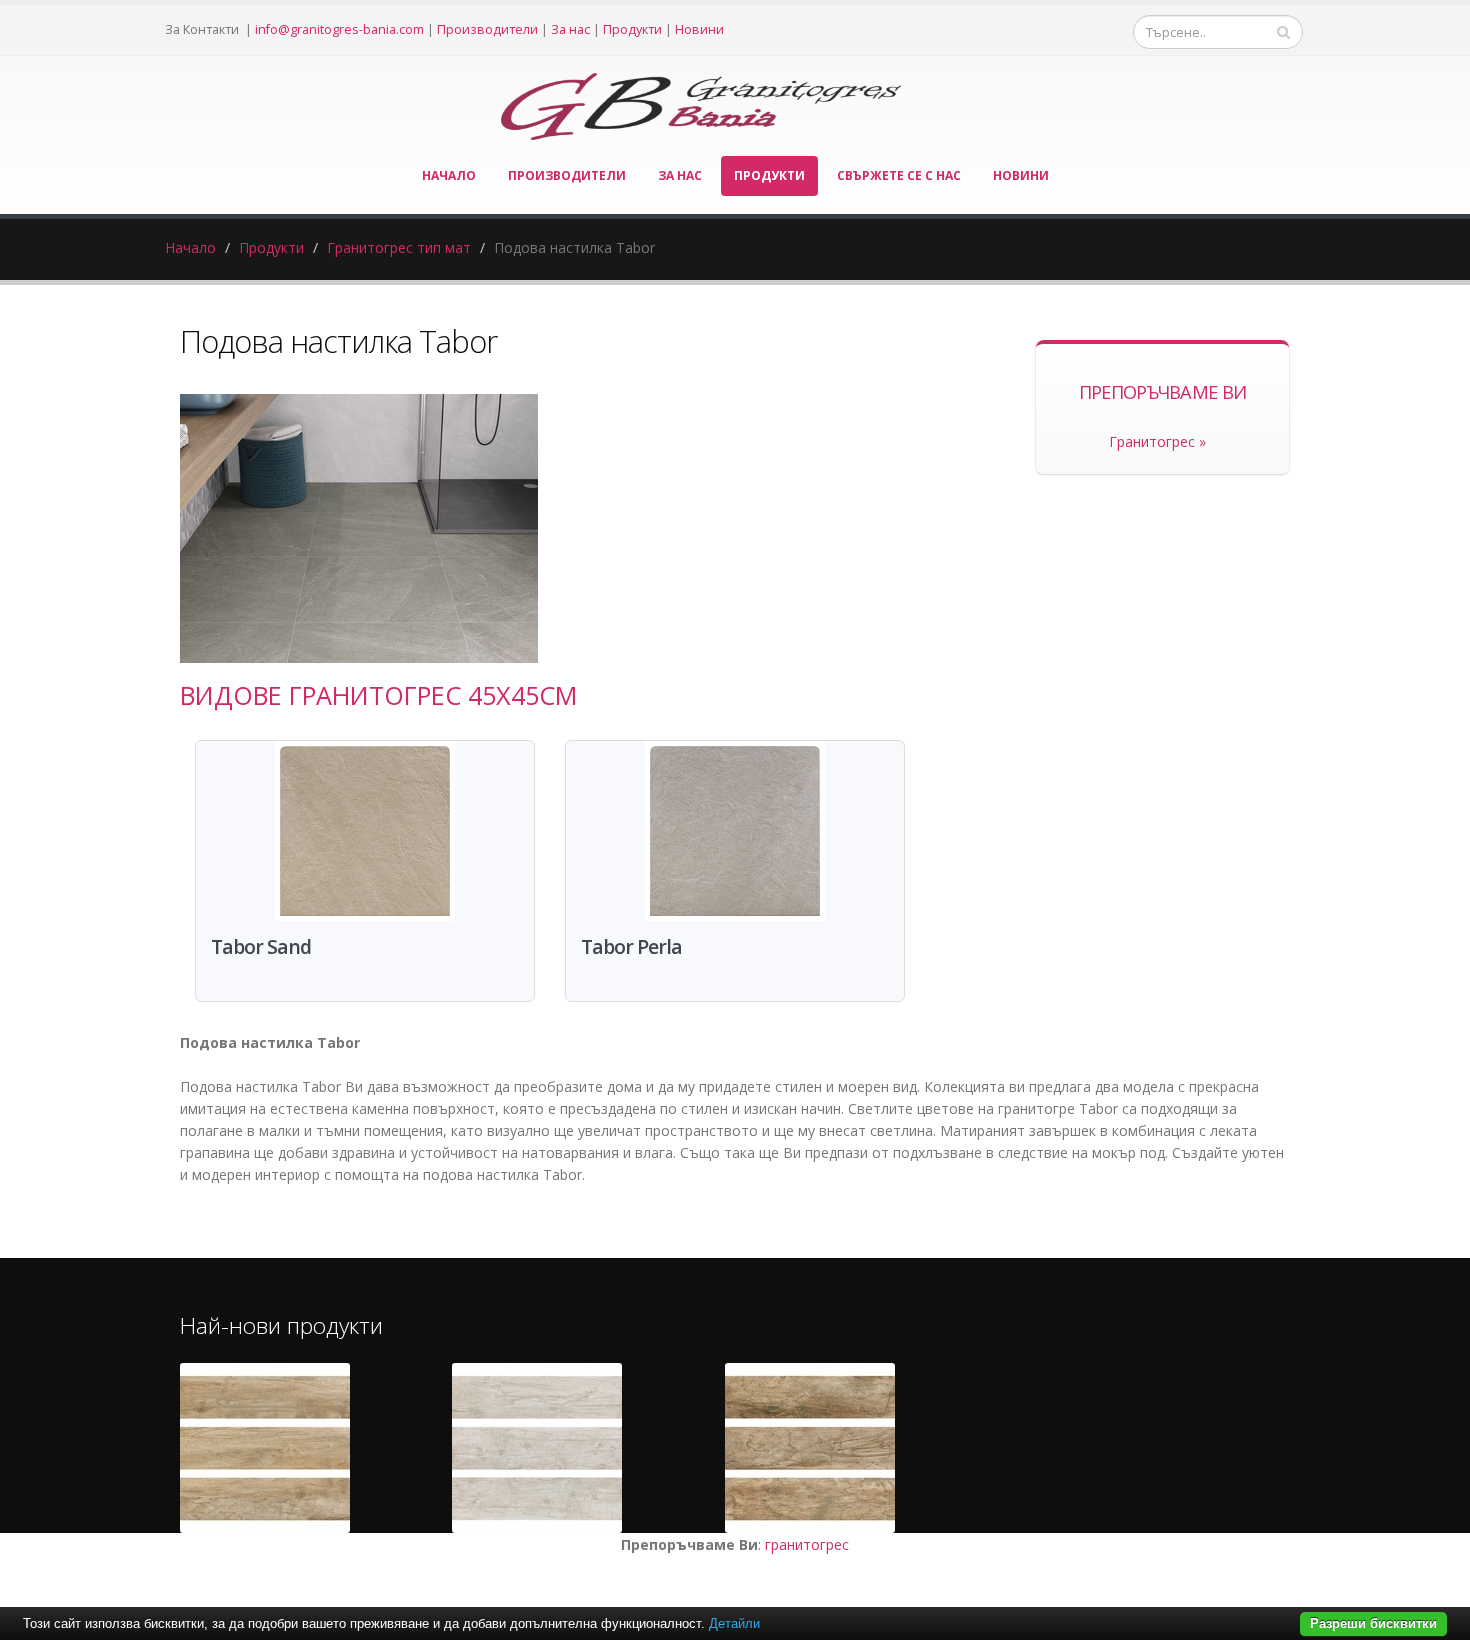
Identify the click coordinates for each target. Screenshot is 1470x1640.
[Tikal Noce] (810, 1448)
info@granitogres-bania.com (339, 29)
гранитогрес (807, 1544)
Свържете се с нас (899, 175)
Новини (699, 29)
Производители (487, 29)
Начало (449, 175)
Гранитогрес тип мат (399, 247)
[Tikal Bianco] (537, 1448)
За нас (570, 29)
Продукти (632, 29)
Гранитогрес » (1157, 441)
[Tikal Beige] (265, 1448)
